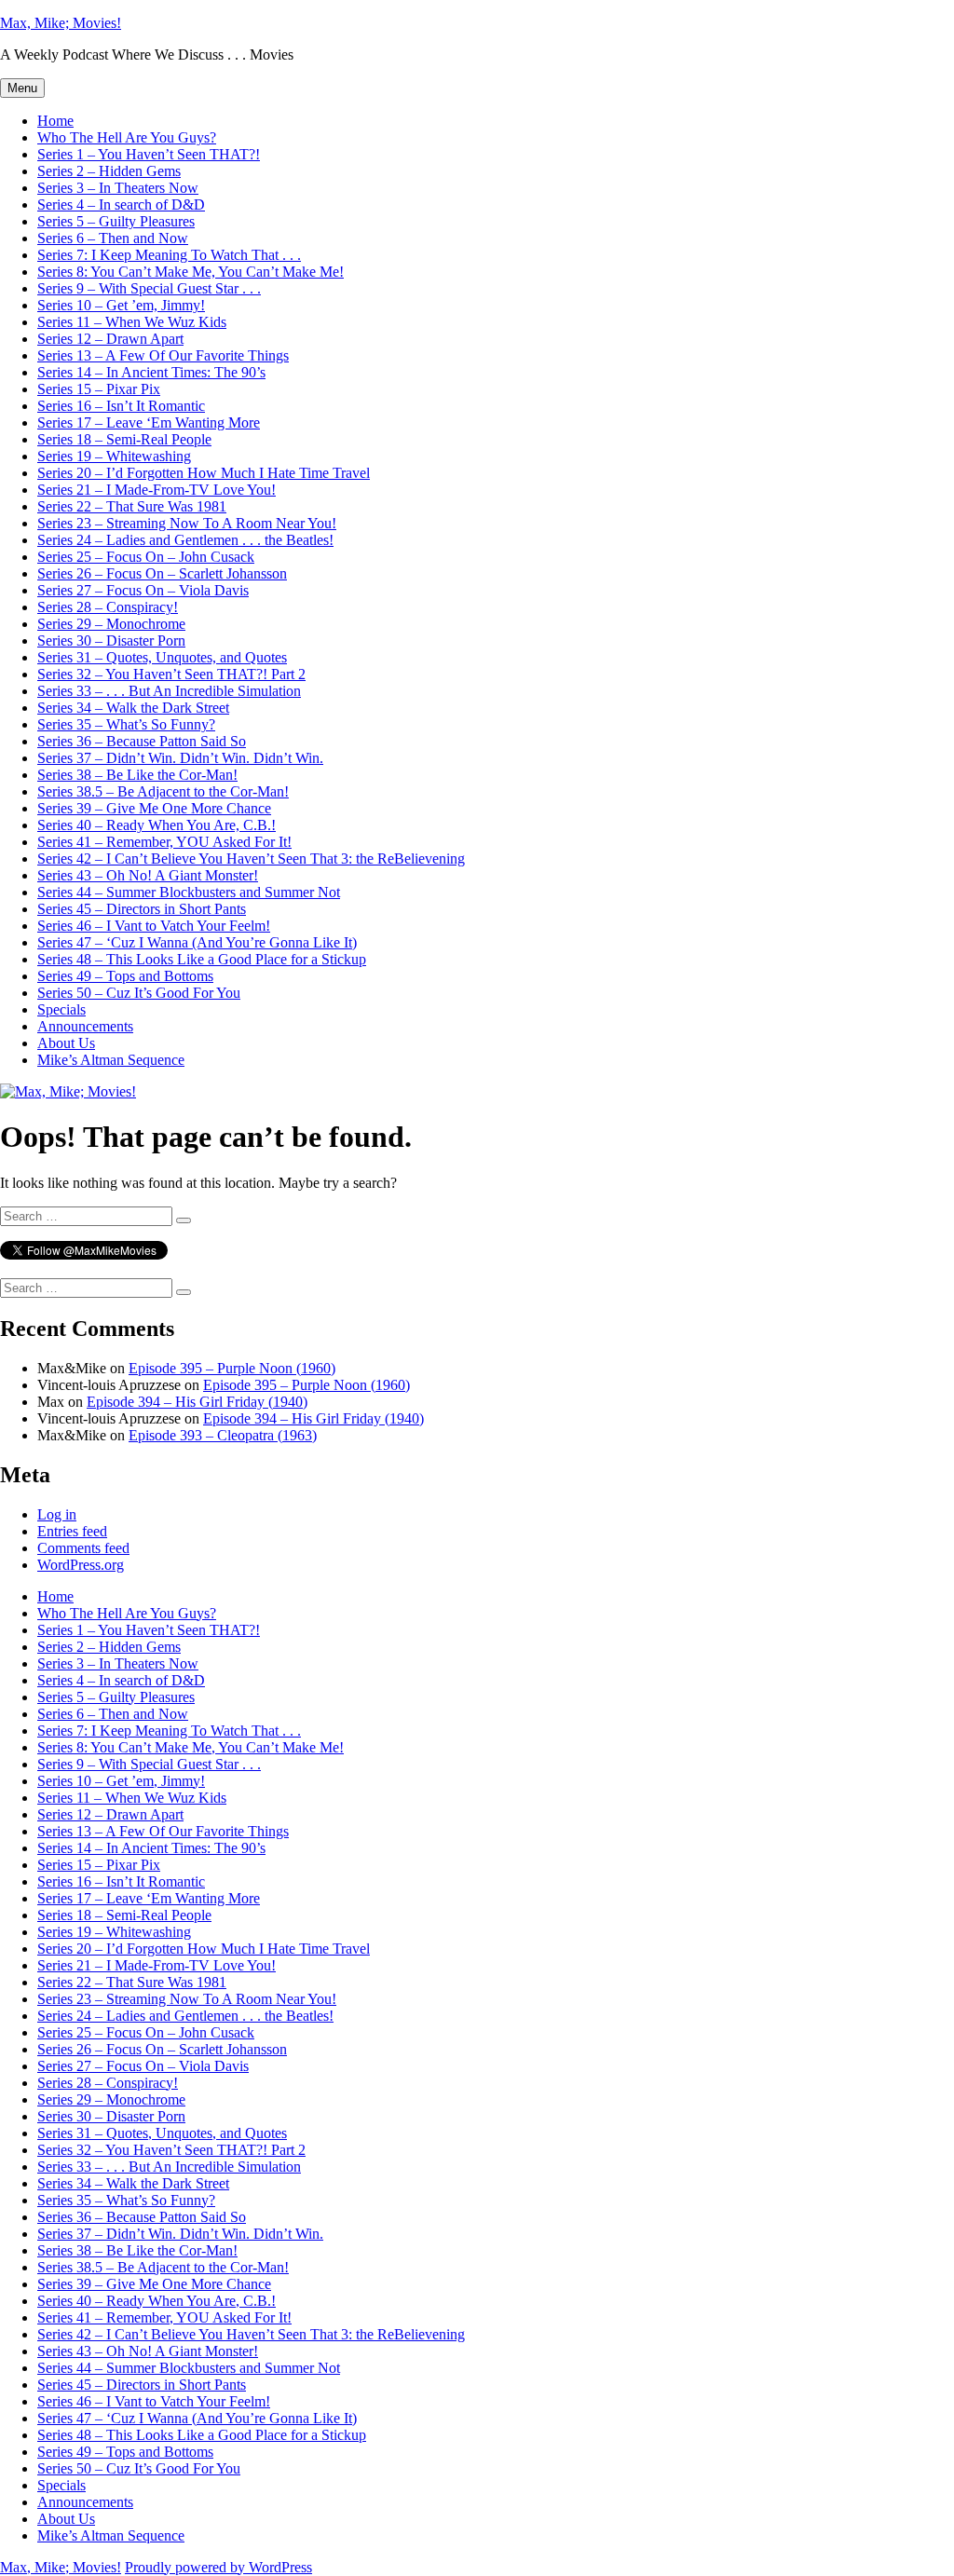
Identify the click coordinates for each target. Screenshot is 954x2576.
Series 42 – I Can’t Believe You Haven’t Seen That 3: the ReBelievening (251, 859)
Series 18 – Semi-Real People (124, 439)
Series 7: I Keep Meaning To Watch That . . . (169, 255)
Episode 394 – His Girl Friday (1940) (197, 1402)
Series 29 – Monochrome (111, 624)
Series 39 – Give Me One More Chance (154, 808)
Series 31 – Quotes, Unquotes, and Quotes (162, 657)
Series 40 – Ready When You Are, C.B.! (157, 825)
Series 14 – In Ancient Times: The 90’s (151, 372)
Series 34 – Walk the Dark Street (133, 708)
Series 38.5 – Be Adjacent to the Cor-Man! (163, 791)
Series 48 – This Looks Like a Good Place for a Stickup (202, 959)
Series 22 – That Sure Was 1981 (132, 506)
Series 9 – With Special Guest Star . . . (149, 288)
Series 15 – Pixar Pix (99, 389)
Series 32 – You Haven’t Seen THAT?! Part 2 (171, 674)
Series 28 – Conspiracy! (108, 607)
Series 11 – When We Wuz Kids (132, 322)
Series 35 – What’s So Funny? (126, 724)
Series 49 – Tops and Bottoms (125, 976)
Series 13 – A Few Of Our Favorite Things (163, 355)
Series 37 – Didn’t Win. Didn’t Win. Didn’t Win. (180, 758)
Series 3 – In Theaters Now (118, 188)
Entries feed (72, 1531)
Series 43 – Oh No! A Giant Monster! (148, 875)
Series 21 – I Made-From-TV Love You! (157, 490)
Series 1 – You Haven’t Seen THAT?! (149, 154)
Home (55, 121)
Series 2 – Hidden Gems (109, 171)
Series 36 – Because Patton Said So (142, 741)
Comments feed (83, 1548)
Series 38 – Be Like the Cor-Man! (137, 775)
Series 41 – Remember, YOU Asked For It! (164, 842)
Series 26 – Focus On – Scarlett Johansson (162, 573)
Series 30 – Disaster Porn (111, 641)
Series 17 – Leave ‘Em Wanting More (149, 423)
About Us (66, 1043)
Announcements (85, 1026)
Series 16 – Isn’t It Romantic (121, 406)
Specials (61, 1009)
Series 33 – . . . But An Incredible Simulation (169, 691)
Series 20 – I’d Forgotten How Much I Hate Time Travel (204, 473)
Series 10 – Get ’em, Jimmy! (121, 305)
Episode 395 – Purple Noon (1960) (232, 1368)
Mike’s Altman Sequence (111, 1060)
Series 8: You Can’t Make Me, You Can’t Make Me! (191, 272)
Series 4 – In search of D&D (121, 204)
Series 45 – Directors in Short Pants (142, 909)
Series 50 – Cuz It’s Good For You (139, 993)
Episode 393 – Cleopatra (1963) (223, 1435)
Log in (57, 1514)
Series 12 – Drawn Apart (110, 339)
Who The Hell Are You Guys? (127, 137)
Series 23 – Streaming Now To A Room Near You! (187, 523)
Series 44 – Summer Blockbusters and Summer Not (189, 892)
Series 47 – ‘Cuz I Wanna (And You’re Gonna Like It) (197, 942)
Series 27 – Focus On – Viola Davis (143, 590)
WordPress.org (81, 1565)
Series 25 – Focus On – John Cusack (146, 557)
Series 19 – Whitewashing (114, 456)
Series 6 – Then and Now (113, 238)
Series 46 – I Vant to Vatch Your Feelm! (154, 926)
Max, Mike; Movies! (61, 23)
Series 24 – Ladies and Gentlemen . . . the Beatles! (185, 540)
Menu (22, 88)
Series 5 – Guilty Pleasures (116, 221)
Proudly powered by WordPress (218, 2567)
